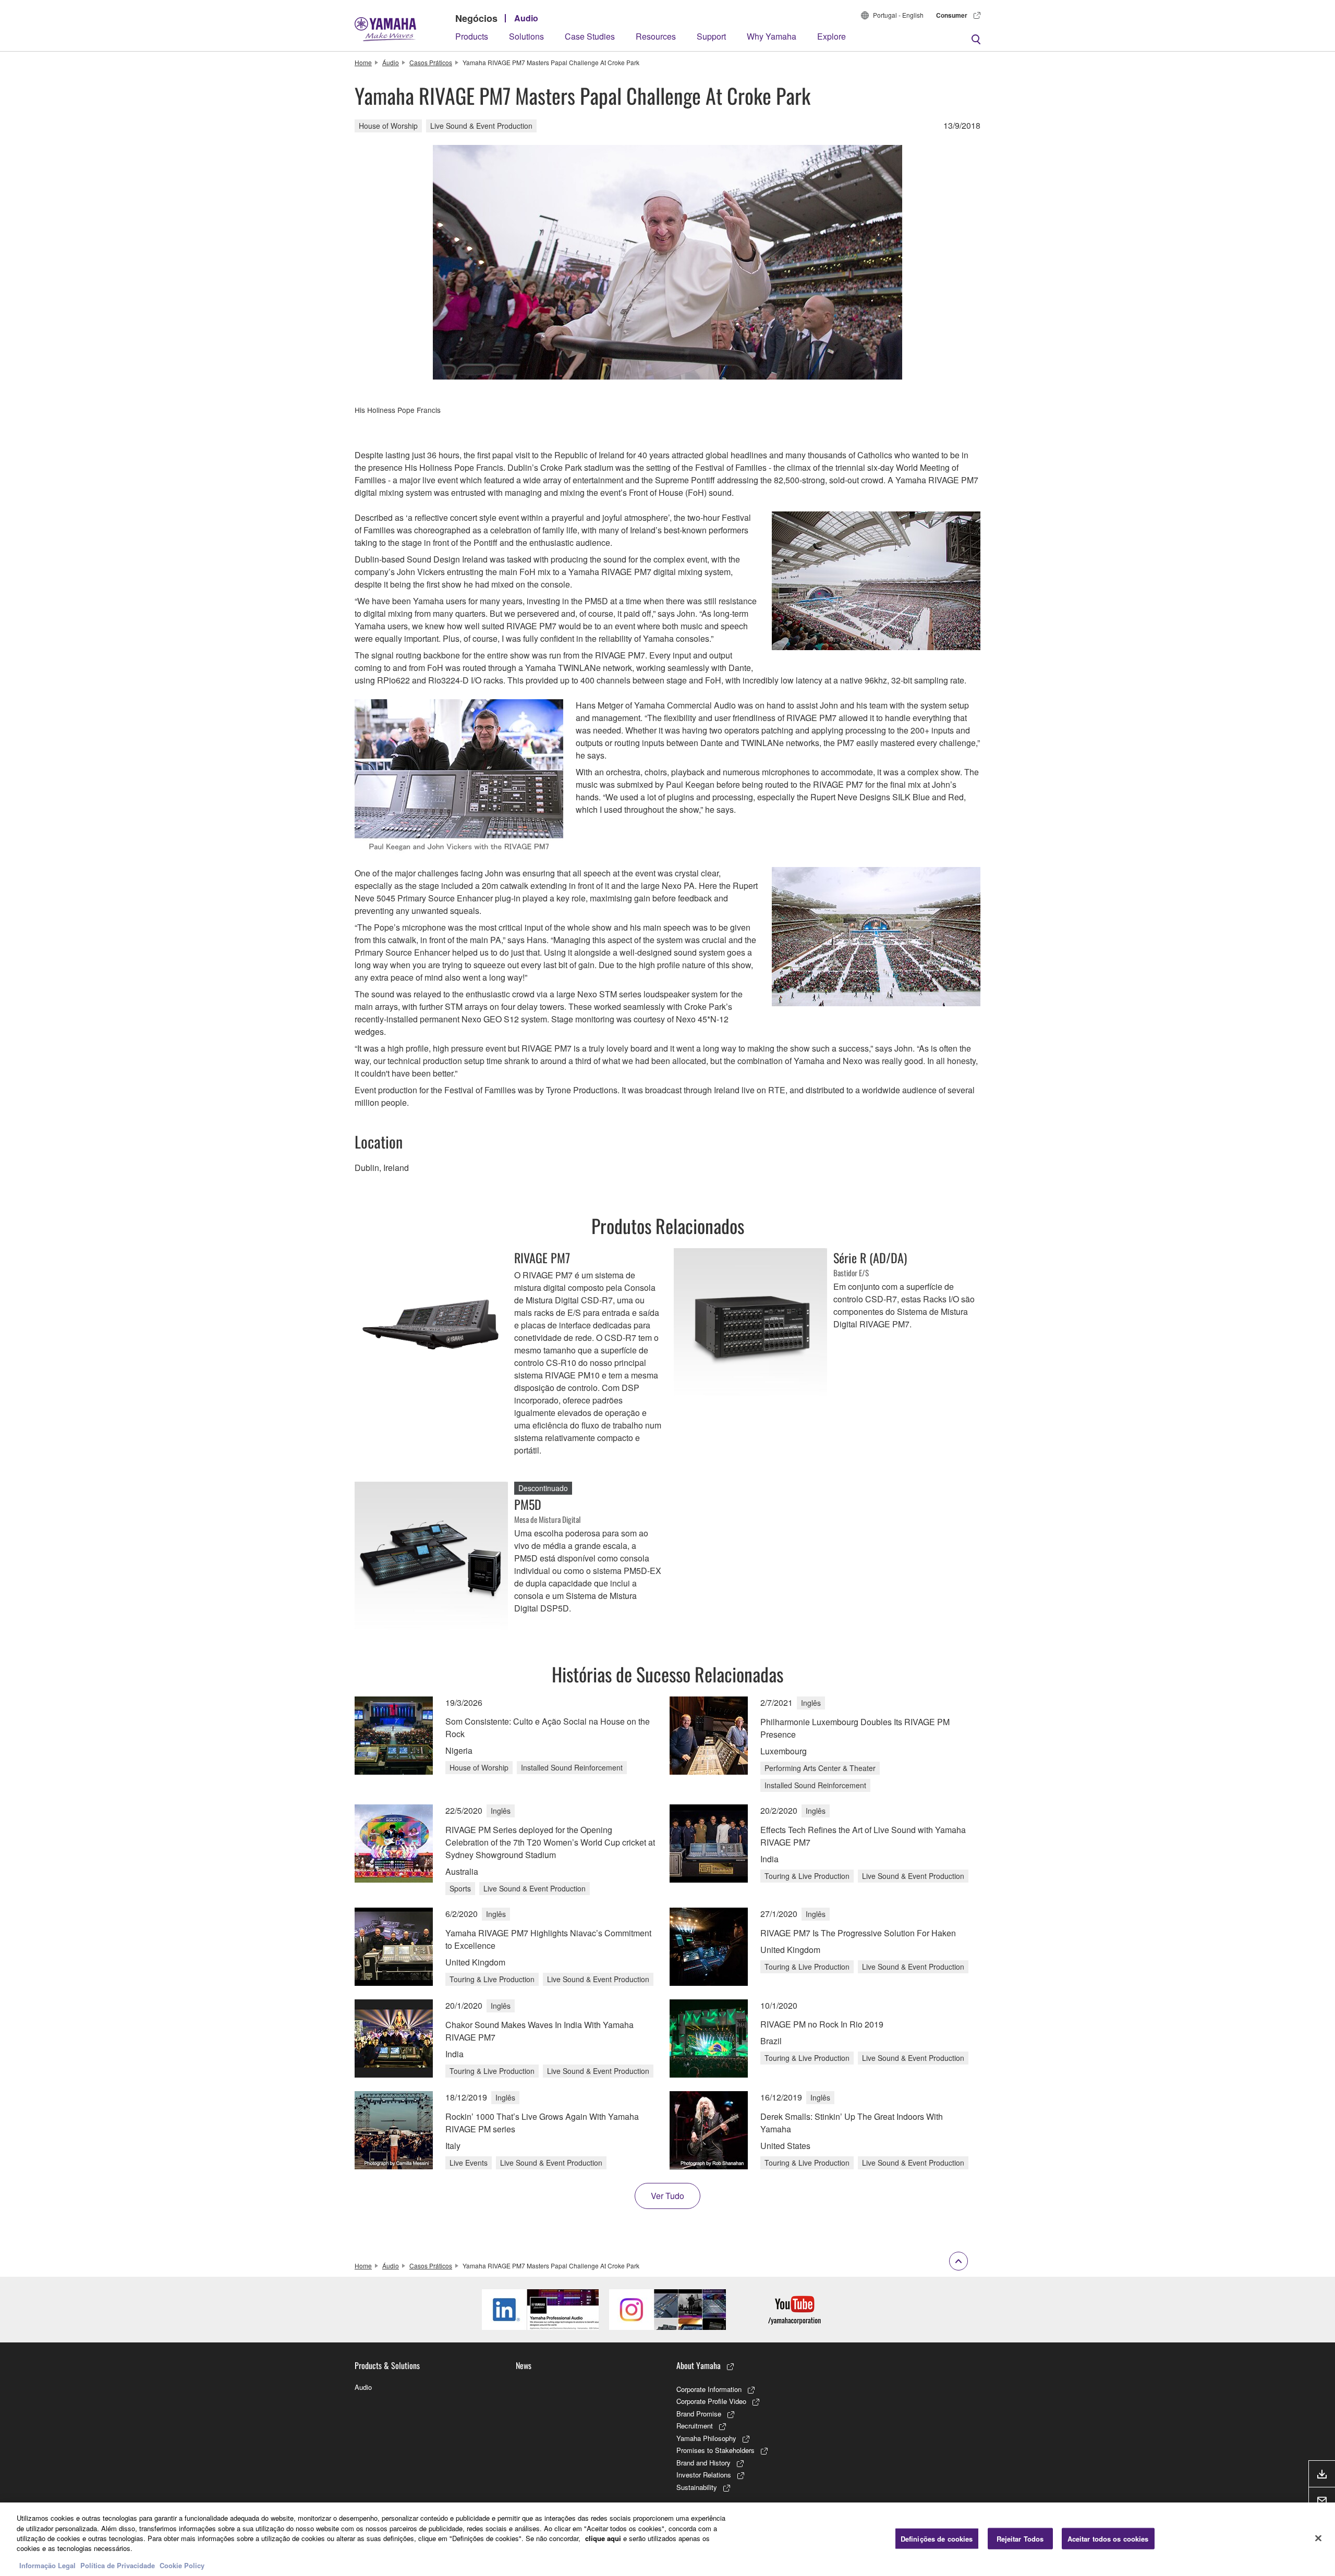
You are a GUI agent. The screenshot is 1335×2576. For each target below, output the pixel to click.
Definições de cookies (937, 2538)
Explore (832, 36)
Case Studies (590, 36)
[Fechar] (1318, 2538)
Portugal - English (898, 15)
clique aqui (603, 2538)
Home (363, 62)
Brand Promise (699, 2414)
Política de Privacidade (118, 2565)
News (524, 2365)
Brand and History (703, 2463)
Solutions (526, 36)
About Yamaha (699, 2365)
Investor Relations (704, 2475)
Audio (526, 18)
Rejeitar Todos (1020, 2538)
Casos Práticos (431, 62)
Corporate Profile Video (711, 2401)
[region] (667, 2539)
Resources (656, 36)
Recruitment (695, 2426)
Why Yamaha (772, 36)
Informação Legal (47, 2565)
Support (711, 36)
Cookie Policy (182, 2565)
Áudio (391, 62)
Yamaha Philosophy (706, 2438)
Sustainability (697, 2487)
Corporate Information (709, 2389)
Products (472, 36)
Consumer (952, 15)
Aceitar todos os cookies (1108, 2538)
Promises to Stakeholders (715, 2450)
